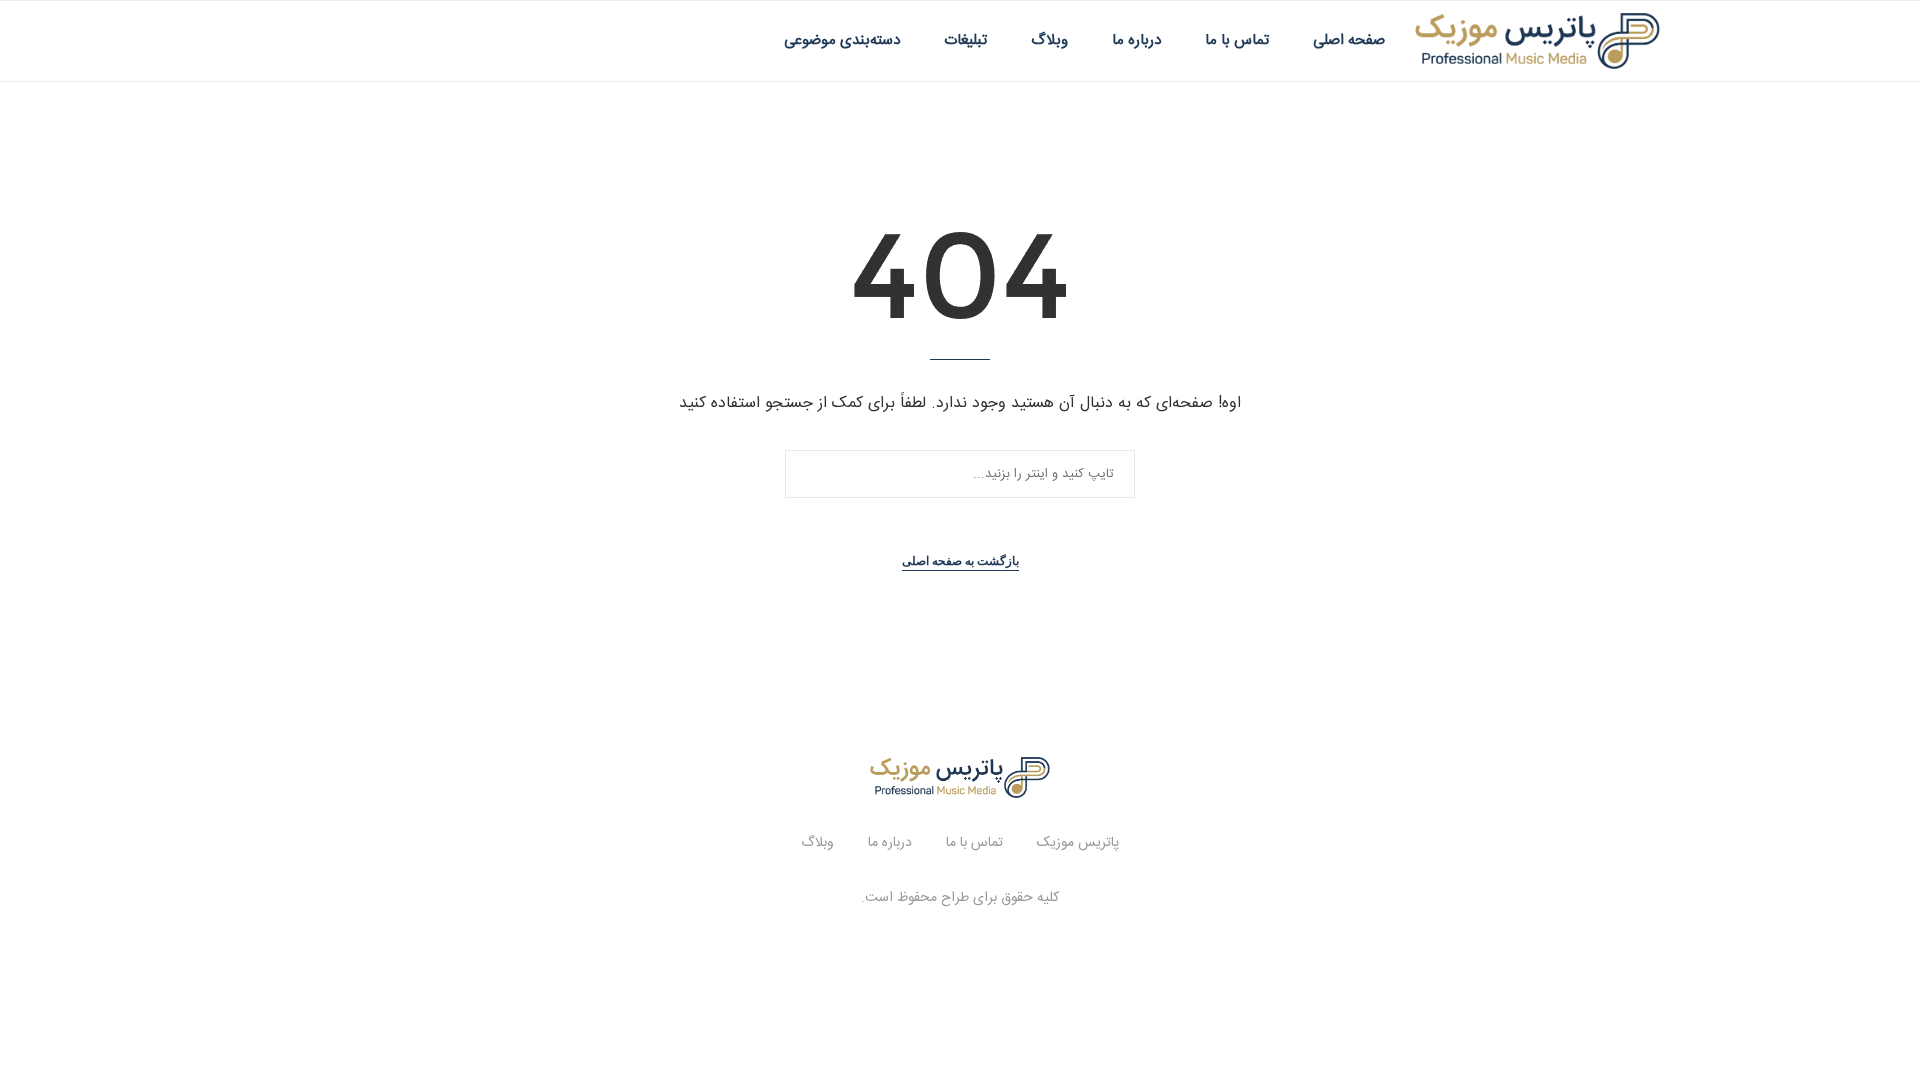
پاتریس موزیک (1078, 843)
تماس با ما (1237, 40)
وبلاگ (1049, 40)
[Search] (270, 41)
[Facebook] (300, 41)
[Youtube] (384, 41)
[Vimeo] (405, 41)
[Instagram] (342, 41)
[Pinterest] (363, 41)
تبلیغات (965, 40)
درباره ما (1136, 40)
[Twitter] (321, 41)
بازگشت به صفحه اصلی (960, 561)
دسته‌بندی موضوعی (842, 40)
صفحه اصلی (1349, 40)
